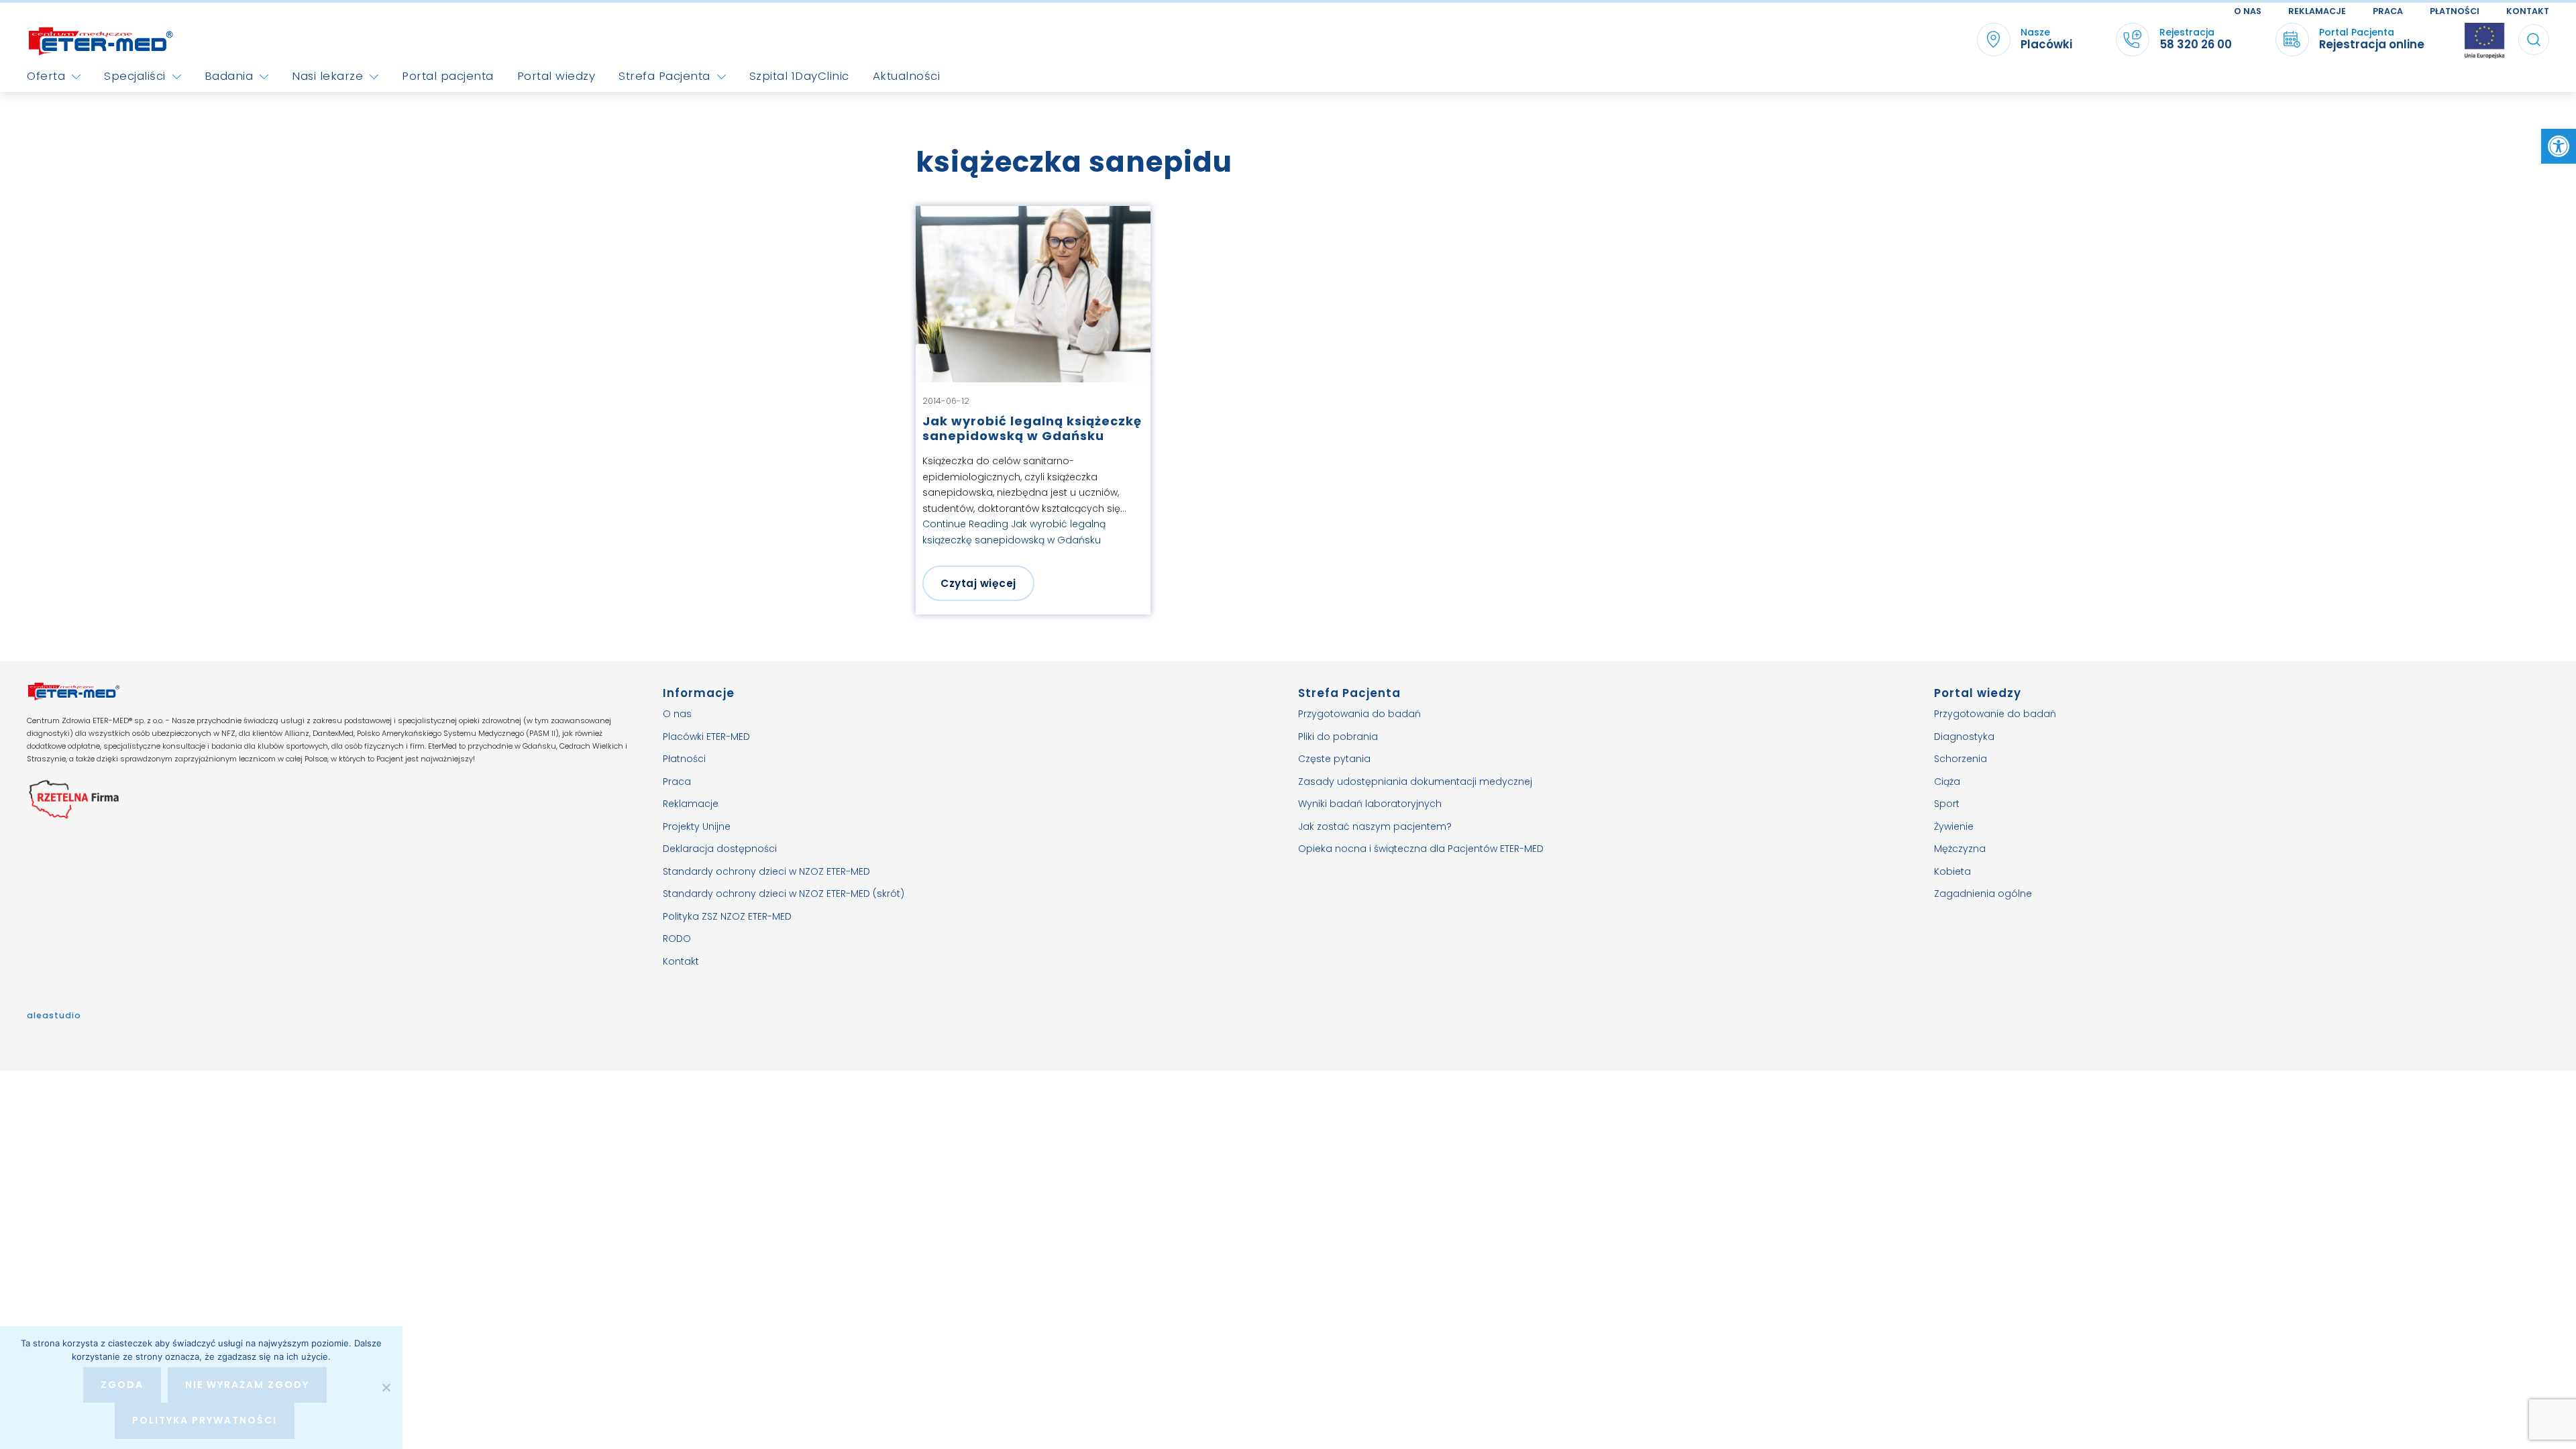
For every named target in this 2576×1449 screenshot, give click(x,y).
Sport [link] (1947, 804)
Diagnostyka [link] (1964, 737)
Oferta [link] (46, 76)
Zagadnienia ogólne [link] (1983, 894)
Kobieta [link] (1952, 871)
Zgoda (122, 1385)
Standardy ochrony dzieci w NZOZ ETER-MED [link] (766, 871)
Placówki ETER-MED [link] (706, 737)
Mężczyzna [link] (1960, 849)
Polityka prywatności (205, 1420)
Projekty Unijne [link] (697, 826)
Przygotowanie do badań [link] (1995, 714)
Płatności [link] (2455, 11)
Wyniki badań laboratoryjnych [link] (1370, 804)
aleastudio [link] (54, 1015)
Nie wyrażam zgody (247, 1385)
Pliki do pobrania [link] (1338, 737)
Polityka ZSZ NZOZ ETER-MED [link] (727, 916)
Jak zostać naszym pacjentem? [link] (1375, 826)
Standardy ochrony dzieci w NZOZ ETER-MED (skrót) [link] (784, 894)
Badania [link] (229, 76)
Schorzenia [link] (1961, 759)
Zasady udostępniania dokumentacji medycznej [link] (1415, 782)
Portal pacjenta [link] (448, 76)
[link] (2559, 146)
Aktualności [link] (907, 76)
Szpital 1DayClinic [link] (799, 76)
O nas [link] (2248, 11)
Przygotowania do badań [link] (1359, 714)
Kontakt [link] (2528, 11)
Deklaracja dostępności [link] (720, 849)
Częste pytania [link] (1334, 759)
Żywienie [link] (1954, 826)
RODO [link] (677, 938)
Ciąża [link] (1947, 782)
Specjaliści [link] (135, 76)
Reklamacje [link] (2317, 11)
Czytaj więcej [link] (978, 583)
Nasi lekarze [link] (327, 76)
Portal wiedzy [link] (556, 76)
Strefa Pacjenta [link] (664, 76)
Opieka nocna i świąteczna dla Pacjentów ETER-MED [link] (1421, 849)
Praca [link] (2388, 11)
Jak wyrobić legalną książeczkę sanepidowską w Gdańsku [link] (1032, 428)
